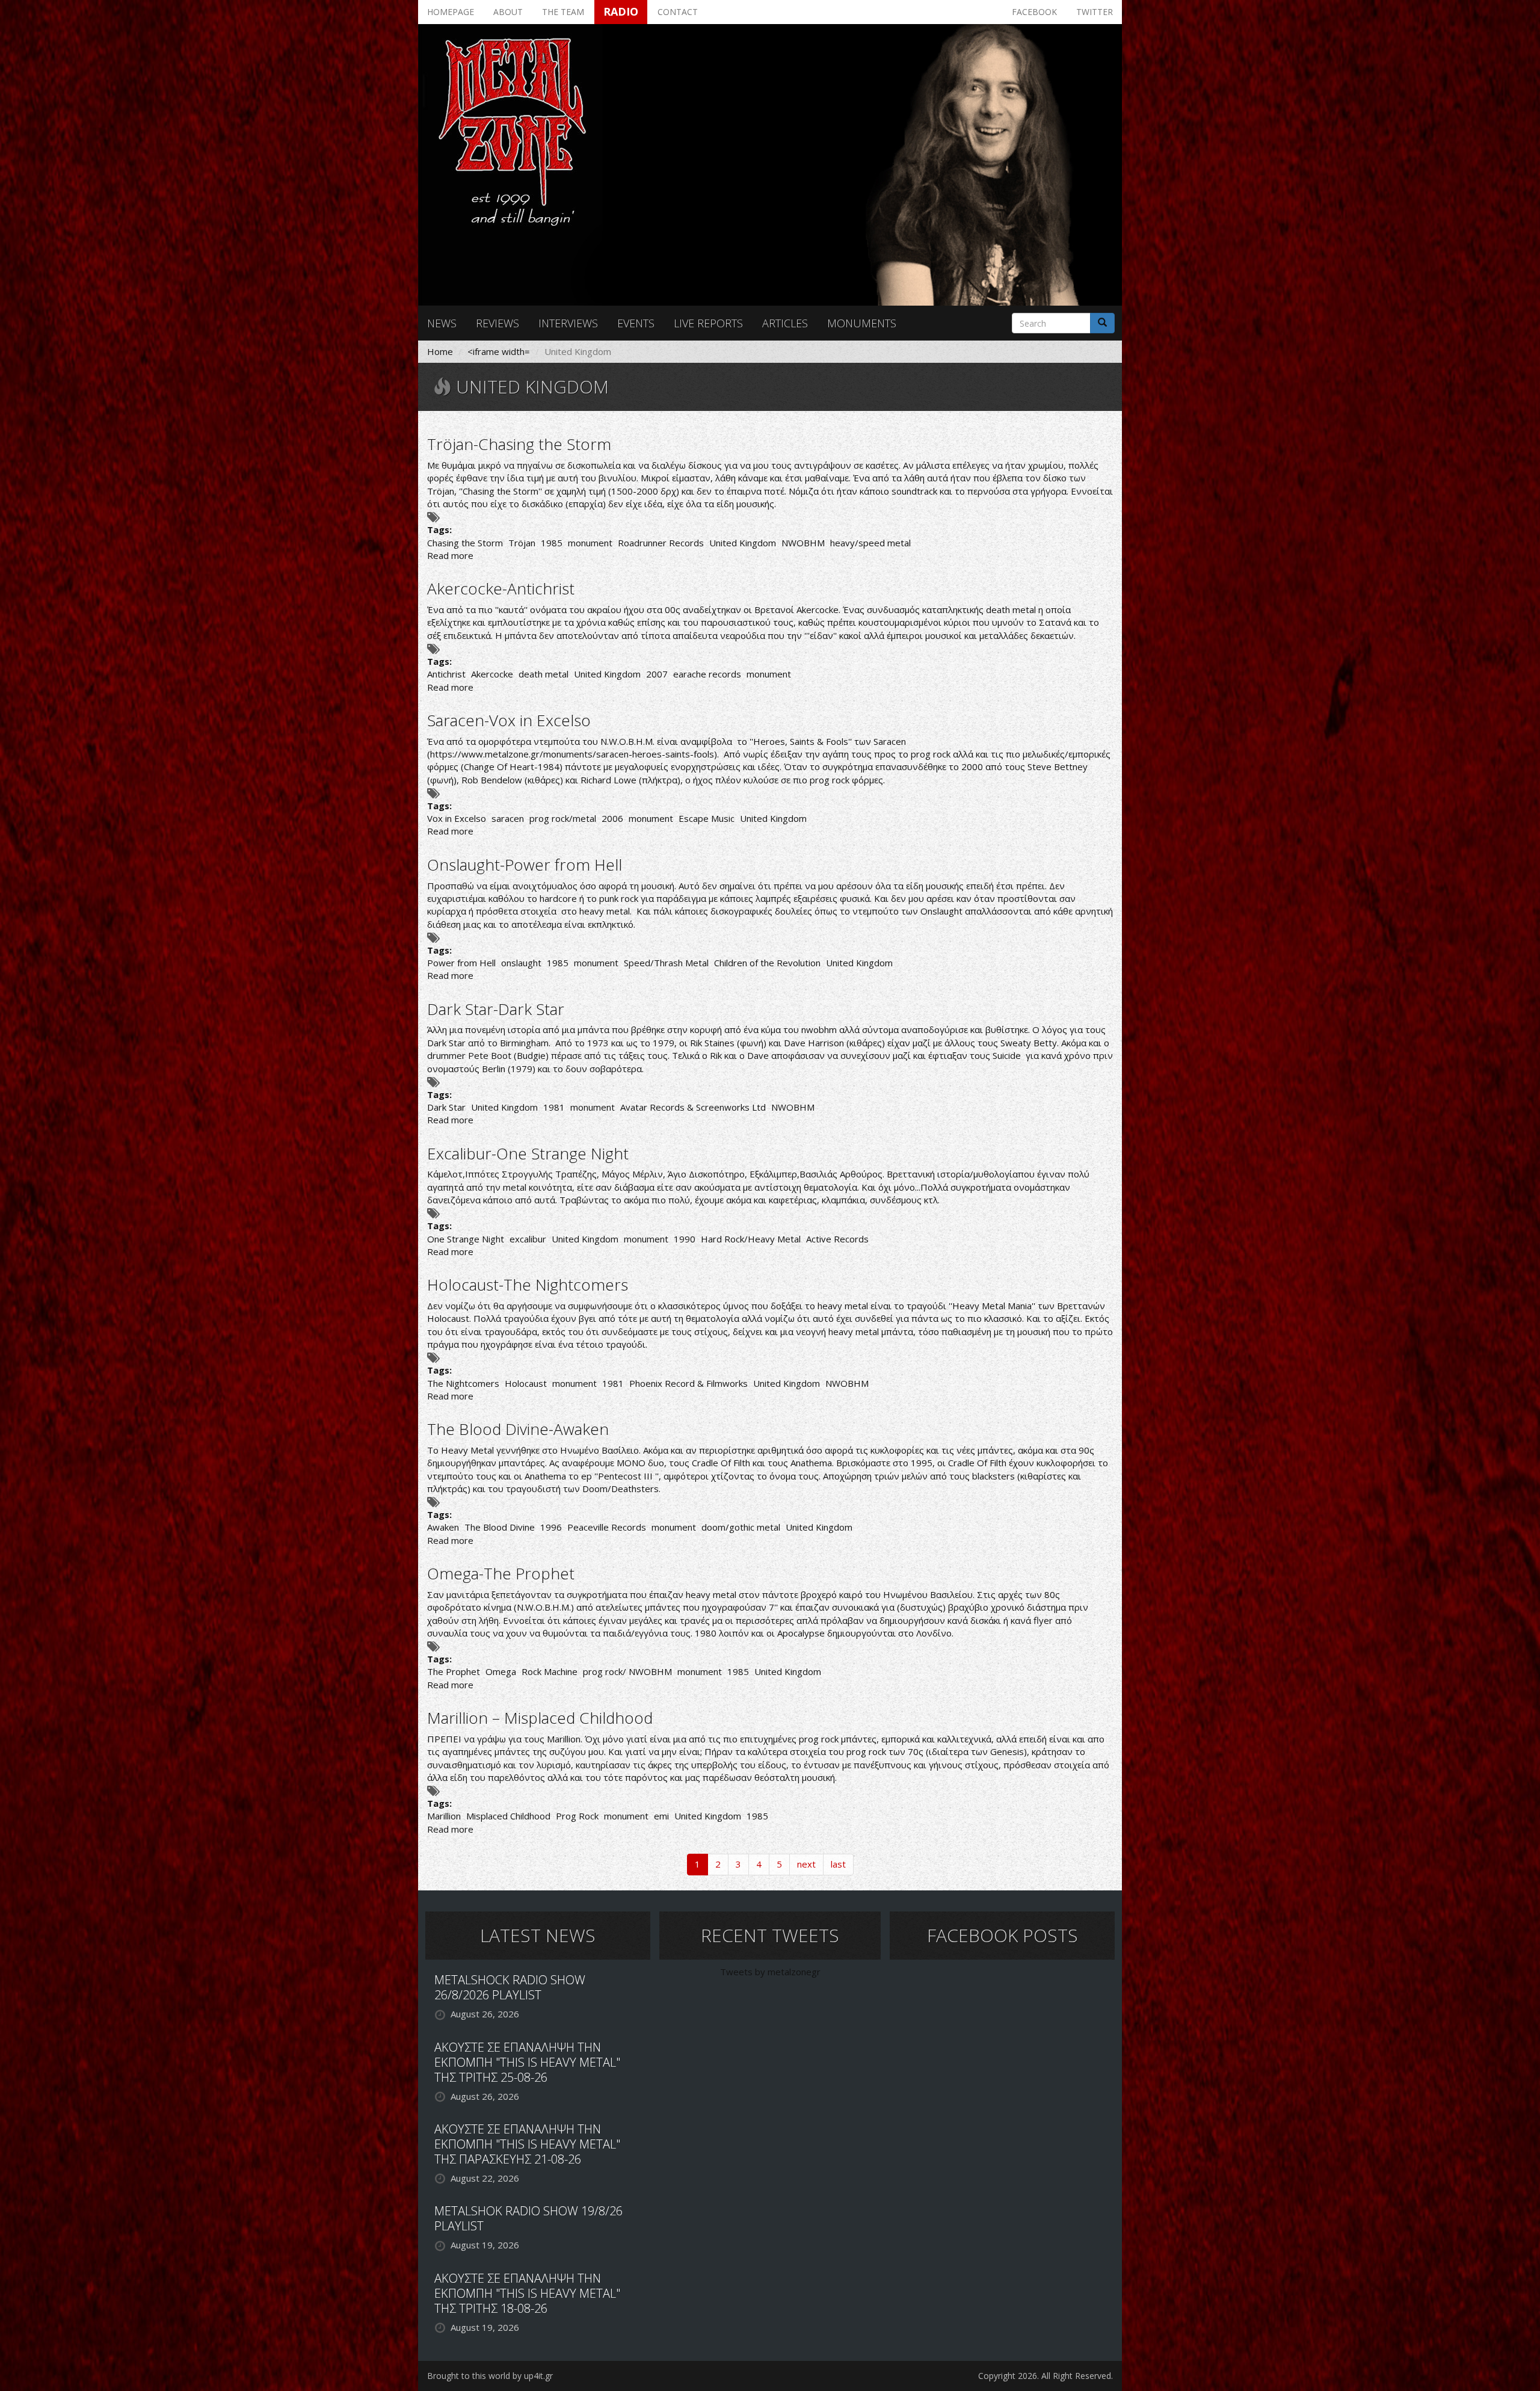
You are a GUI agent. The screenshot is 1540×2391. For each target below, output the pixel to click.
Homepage (451, 12)
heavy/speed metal (870, 543)
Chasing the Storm (465, 543)
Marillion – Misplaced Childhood (540, 1718)
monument (590, 543)
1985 (552, 543)
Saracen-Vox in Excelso (509, 720)
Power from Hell (461, 963)
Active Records (837, 1239)
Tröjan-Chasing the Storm (519, 444)
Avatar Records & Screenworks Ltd (693, 1107)
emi (661, 1816)
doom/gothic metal (741, 1527)
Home (440, 351)
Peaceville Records (607, 1527)
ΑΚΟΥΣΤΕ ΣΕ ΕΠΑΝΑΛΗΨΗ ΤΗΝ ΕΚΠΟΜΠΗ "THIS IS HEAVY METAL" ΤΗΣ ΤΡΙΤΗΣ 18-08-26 (527, 2293)
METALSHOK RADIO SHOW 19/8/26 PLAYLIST (528, 2218)
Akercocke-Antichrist (501, 588)
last (838, 1864)
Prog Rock (577, 1816)
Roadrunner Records (661, 543)
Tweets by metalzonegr (770, 1972)
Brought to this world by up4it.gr (490, 2376)
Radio (621, 11)
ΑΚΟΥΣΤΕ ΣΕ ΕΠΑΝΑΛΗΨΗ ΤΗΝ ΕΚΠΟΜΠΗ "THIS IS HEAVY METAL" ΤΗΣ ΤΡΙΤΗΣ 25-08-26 (527, 2062)
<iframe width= (499, 351)
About (508, 12)
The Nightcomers (463, 1383)
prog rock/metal (563, 818)
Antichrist (446, 674)
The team (563, 12)
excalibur (528, 1239)
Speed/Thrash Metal (666, 963)
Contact (678, 12)
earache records (707, 674)
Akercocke (492, 674)
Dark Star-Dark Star (496, 1009)
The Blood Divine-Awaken (518, 1429)
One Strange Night (466, 1239)
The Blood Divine (500, 1527)
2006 (612, 818)
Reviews (497, 323)
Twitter (1095, 12)
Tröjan (522, 543)
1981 (554, 1107)
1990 (685, 1239)
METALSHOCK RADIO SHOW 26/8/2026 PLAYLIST (510, 1987)
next (806, 1864)
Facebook (1034, 12)
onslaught (521, 963)
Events (636, 323)
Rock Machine (550, 1671)
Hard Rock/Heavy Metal (751, 1239)
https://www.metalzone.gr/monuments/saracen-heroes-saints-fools (572, 754)
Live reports (708, 323)
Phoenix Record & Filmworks (688, 1383)
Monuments (862, 323)
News (442, 323)
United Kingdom (743, 543)
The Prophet (454, 1671)
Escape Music (707, 818)
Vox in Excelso (457, 818)
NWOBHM (803, 543)
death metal (544, 674)
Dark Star (446, 1107)
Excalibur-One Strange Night (528, 1153)
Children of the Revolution (767, 963)
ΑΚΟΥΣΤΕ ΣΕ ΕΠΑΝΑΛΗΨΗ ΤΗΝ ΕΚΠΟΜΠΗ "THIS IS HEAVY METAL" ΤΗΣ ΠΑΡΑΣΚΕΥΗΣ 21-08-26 (527, 2144)
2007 (657, 674)
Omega (501, 1671)
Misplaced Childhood (508, 1816)
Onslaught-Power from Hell (525, 865)
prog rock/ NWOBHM (627, 1671)
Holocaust (526, 1383)
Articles (785, 323)
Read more (450, 555)
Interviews (568, 323)
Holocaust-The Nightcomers (528, 1285)
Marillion (444, 1816)
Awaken (443, 1527)
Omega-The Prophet (501, 1573)
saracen (508, 818)
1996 (551, 1527)
